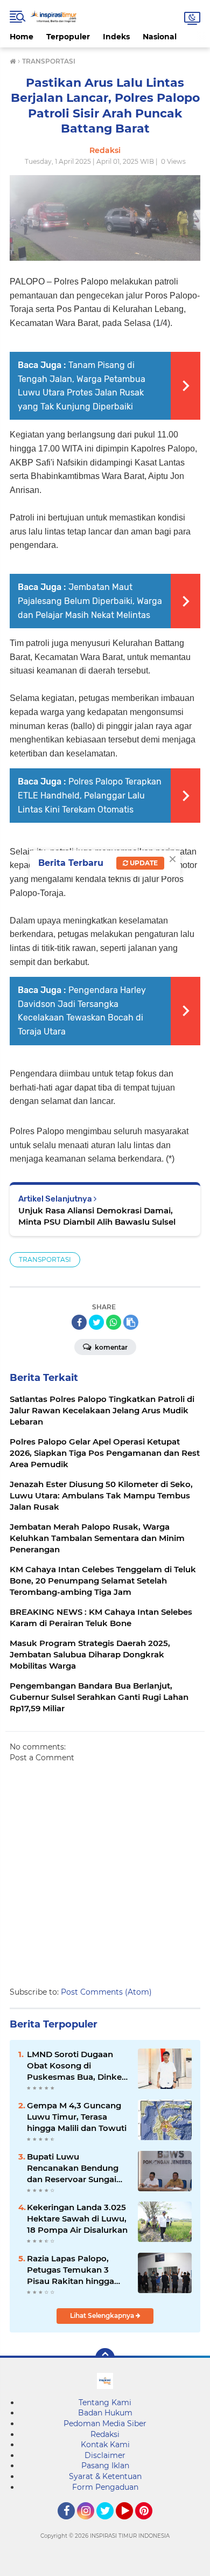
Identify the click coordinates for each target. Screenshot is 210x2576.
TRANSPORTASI (45, 1259)
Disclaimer (105, 2455)
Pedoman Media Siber (105, 2424)
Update (143, 863)
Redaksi (105, 2434)
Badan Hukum (105, 2413)
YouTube (132, 2524)
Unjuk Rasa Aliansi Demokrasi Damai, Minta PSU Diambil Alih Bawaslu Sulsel (97, 1216)
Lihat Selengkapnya (103, 2315)
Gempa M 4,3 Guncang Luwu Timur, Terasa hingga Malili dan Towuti (77, 2117)
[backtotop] (105, 2358)
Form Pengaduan (105, 2487)
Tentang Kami (105, 2403)
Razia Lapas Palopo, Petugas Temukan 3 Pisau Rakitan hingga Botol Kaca (71, 2270)
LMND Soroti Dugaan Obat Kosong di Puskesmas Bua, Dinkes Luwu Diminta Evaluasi (76, 2066)
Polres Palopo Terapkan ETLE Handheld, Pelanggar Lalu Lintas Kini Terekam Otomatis (90, 795)
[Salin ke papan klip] (131, 1322)
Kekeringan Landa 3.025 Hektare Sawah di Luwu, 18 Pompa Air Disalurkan (77, 2219)
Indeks (116, 37)
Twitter (110, 2524)
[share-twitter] (96, 1322)
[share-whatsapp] (114, 1322)
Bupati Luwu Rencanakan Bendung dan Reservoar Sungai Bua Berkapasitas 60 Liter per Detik (73, 2168)
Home (22, 37)
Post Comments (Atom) (106, 1992)
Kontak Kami (105, 2445)
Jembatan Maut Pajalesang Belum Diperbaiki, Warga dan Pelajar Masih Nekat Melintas (90, 601)
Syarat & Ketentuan (105, 2476)
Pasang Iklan (105, 2466)
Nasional (160, 37)
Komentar (110, 1347)
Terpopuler (68, 37)
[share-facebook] (79, 1322)
